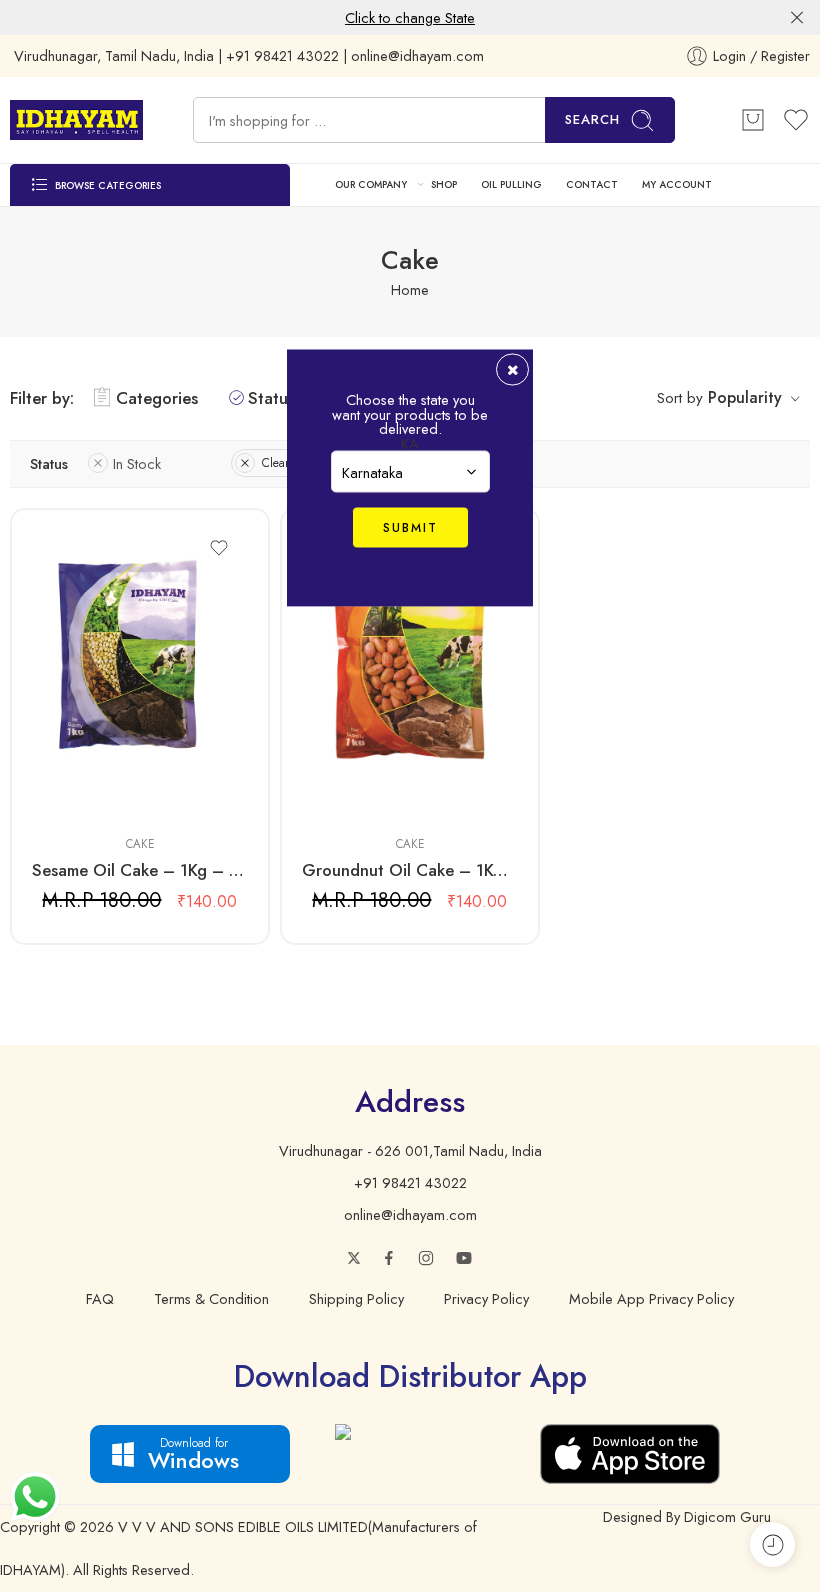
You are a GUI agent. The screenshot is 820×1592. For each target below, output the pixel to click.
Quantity (55, 764)
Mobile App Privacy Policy (651, 1298)
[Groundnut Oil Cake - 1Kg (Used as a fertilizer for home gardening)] (410, 670)
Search (592, 119)
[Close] (797, 18)
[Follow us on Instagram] (426, 1258)
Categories (157, 398)
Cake (140, 844)
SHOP (444, 184)
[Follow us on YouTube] (464, 1258)
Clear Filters (292, 463)
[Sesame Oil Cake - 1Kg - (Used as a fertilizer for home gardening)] (140, 670)
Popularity (745, 397)
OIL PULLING (511, 184)
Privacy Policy (486, 1298)
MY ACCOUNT (677, 184)
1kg (86, 791)
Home (410, 289)
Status (271, 398)
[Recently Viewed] (772, 1544)
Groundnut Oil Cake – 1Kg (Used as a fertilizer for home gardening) (410, 870)
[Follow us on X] (354, 1258)
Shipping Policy (356, 1298)
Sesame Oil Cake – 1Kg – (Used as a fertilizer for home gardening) (140, 870)
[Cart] (753, 120)
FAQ (100, 1298)
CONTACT (592, 184)
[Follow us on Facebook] (389, 1258)
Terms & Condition (211, 1298)
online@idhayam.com (410, 1214)
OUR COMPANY (371, 184)
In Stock (137, 463)
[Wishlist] (219, 548)
